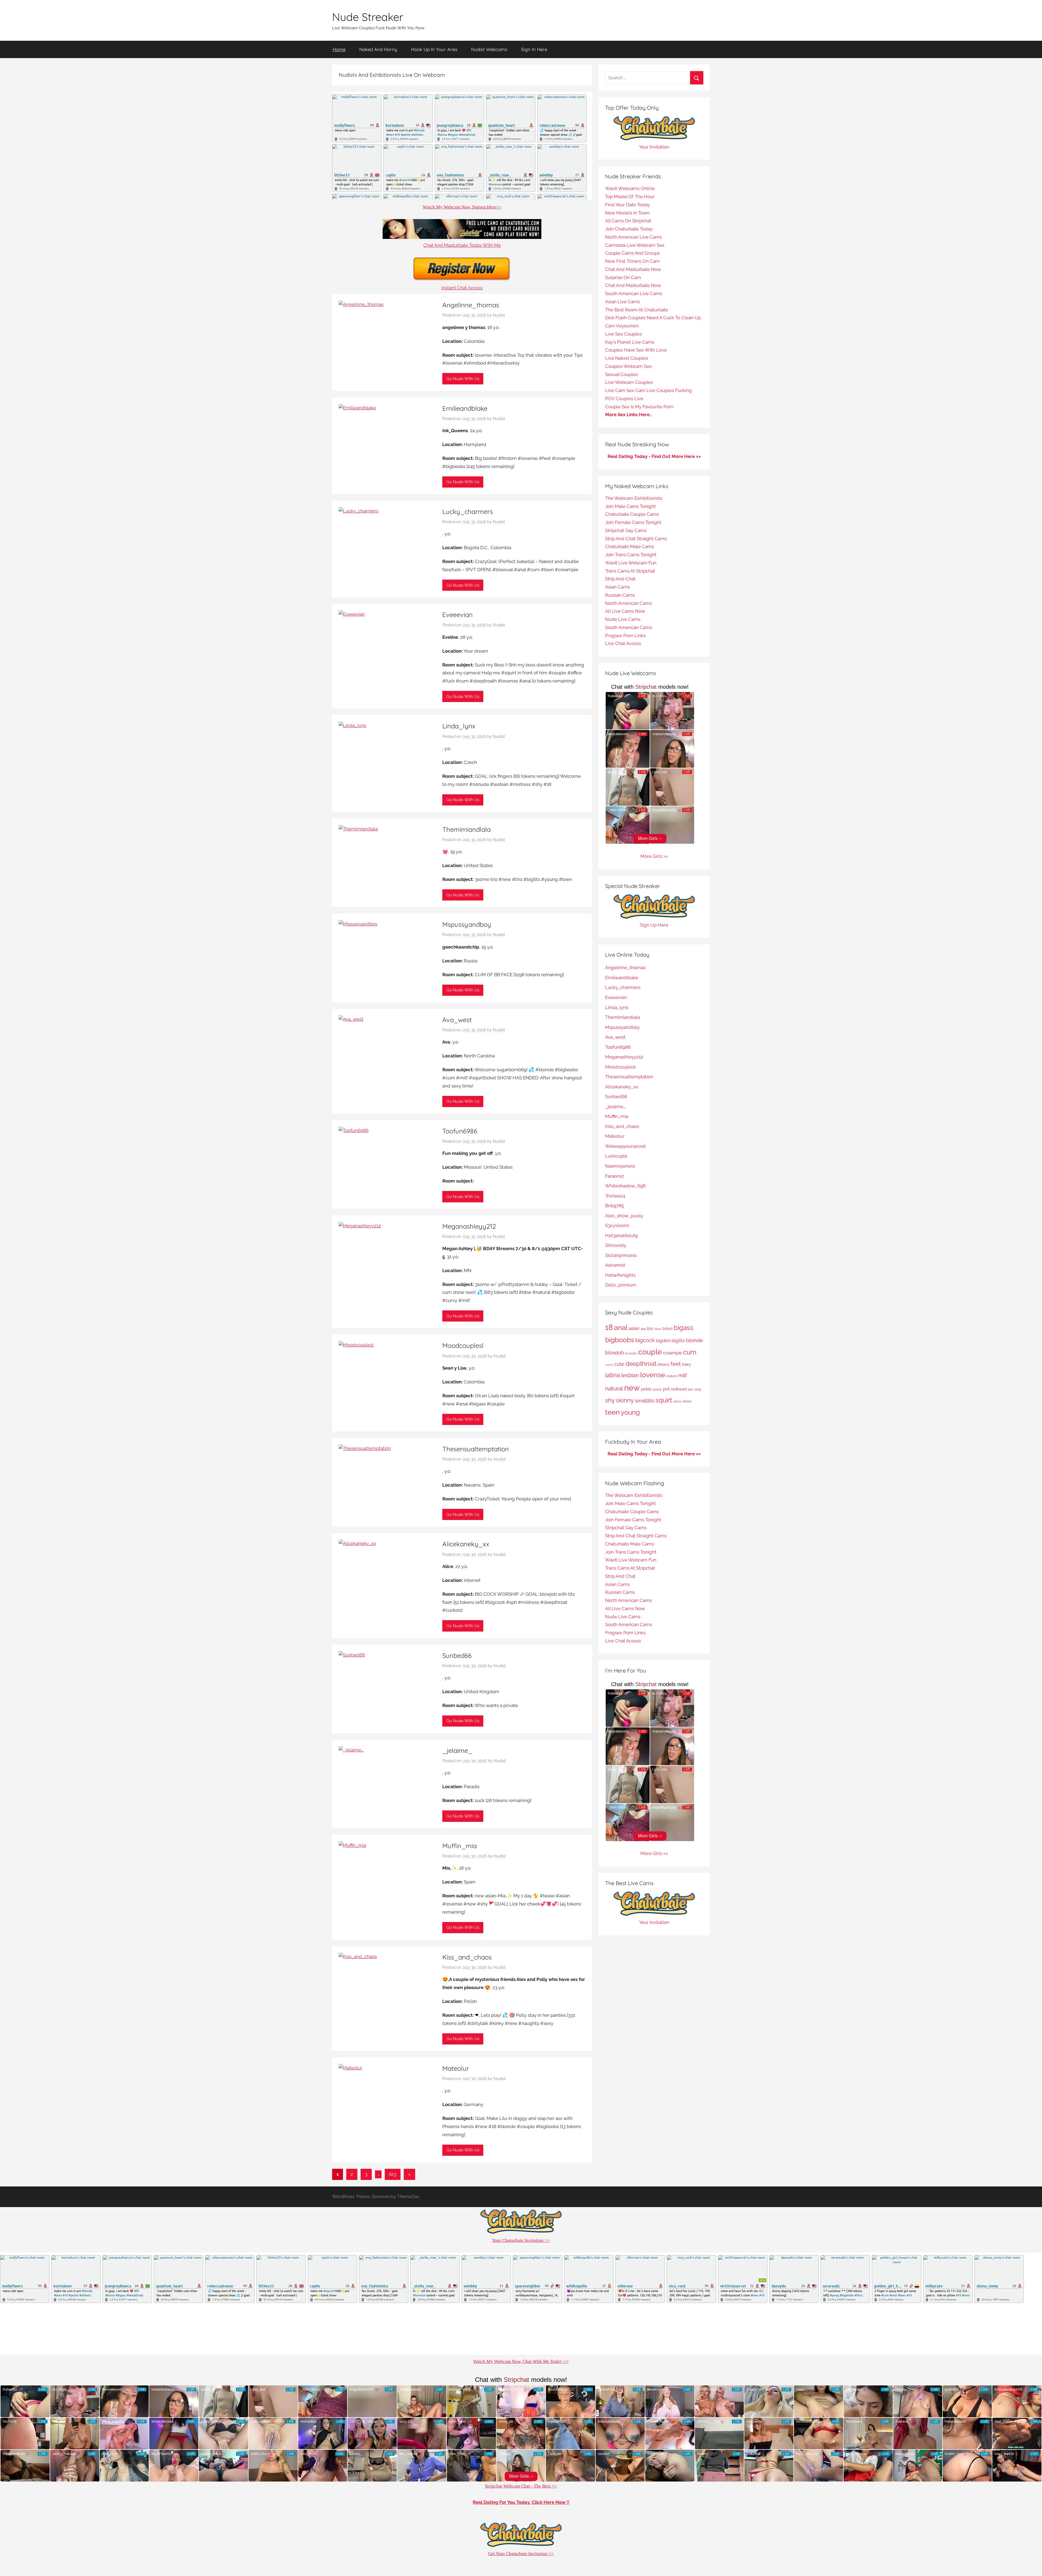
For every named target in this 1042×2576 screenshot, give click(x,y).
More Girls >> (654, 856)
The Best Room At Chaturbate (637, 310)
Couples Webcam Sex (628, 366)
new (632, 1388)
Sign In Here (534, 49)
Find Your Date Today (628, 205)
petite (646, 1389)
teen (612, 1412)
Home (339, 49)
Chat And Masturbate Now (633, 269)
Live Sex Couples (623, 334)
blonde (694, 1340)
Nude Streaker (368, 17)
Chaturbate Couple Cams (632, 514)
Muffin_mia (460, 1846)
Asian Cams (617, 587)
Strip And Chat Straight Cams (636, 539)
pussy (657, 1389)
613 (393, 2174)
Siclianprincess (621, 1255)
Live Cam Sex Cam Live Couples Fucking (649, 390)
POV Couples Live (624, 399)
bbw (658, 1329)
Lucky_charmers (468, 511)
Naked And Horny (378, 49)
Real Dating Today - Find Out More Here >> (654, 456)
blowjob (615, 1353)
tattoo (678, 1401)
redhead (679, 1389)
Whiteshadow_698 (625, 1186)
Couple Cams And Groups (632, 253)
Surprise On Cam (623, 277)
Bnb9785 (614, 1206)
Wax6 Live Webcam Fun (631, 563)
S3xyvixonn (617, 1225)
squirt (664, 1400)
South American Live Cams (634, 293)
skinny (625, 1400)
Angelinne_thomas (471, 305)
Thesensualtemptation (476, 1449)
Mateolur (456, 2068)
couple (650, 1352)
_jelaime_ (457, 1750)
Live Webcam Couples (629, 382)
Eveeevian (458, 615)
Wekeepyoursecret (625, 1146)
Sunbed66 (457, 1655)
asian (634, 1328)
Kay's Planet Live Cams (630, 342)
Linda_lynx (459, 726)
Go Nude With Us (463, 379)
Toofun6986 (460, 1131)
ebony (663, 1364)
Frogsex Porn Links (625, 636)
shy (610, 1400)
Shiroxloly (616, 1245)
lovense (653, 1375)
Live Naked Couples (627, 358)
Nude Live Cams (623, 619)
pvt (666, 1389)
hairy (686, 1364)
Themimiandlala (466, 829)
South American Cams (629, 627)
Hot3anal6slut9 (621, 1235)
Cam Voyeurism (622, 326)
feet (676, 1364)
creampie (672, 1353)
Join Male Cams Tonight (630, 506)
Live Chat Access (623, 643)
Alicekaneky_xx (466, 1544)
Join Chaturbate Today (629, 229)
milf (682, 1375)
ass (643, 1329)
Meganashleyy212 (469, 1226)
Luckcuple (616, 1156)
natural (614, 1388)
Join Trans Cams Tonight (631, 555)
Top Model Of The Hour (630, 197)
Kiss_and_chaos (467, 1957)
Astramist (615, 1265)
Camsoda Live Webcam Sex (635, 245)
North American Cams (628, 603)
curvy (609, 1365)
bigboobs (620, 1340)
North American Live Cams (633, 237)
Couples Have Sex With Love (636, 350)
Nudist (499, 315)
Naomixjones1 (620, 1166)
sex (690, 1389)
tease (687, 1401)
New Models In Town (627, 213)
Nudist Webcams (489, 49)
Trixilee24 (615, 1196)
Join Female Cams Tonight (633, 522)
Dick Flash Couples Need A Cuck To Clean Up (653, 318)
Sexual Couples (622, 374)
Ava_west (457, 1020)
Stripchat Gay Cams (626, 530)
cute (619, 1364)
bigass (684, 1328)
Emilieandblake (465, 408)
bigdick (663, 1341)
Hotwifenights (620, 1275)
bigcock (645, 1340)
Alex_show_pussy (624, 1216)
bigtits (678, 1341)
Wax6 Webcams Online (630, 188)
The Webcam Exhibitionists (634, 498)
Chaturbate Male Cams (630, 546)
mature (672, 1376)
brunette (631, 1353)
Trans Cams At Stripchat (630, 571)
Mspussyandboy (467, 924)
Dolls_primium (621, 1285)
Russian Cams (620, 595)
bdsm (668, 1329)
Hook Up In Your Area (434, 49)
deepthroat (641, 1364)
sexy (698, 1389)
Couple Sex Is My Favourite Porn (639, 407)
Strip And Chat (620, 579)
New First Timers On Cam (632, 261)
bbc (650, 1329)
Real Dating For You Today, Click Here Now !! (521, 2502)
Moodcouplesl (463, 1345)
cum (690, 1352)
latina (613, 1375)
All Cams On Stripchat (628, 221)
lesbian (630, 1375)
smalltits (645, 1401)
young (630, 1412)
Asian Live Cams (622, 302)
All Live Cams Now (625, 611)
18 (609, 1327)
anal (621, 1327)
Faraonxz (615, 1176)
